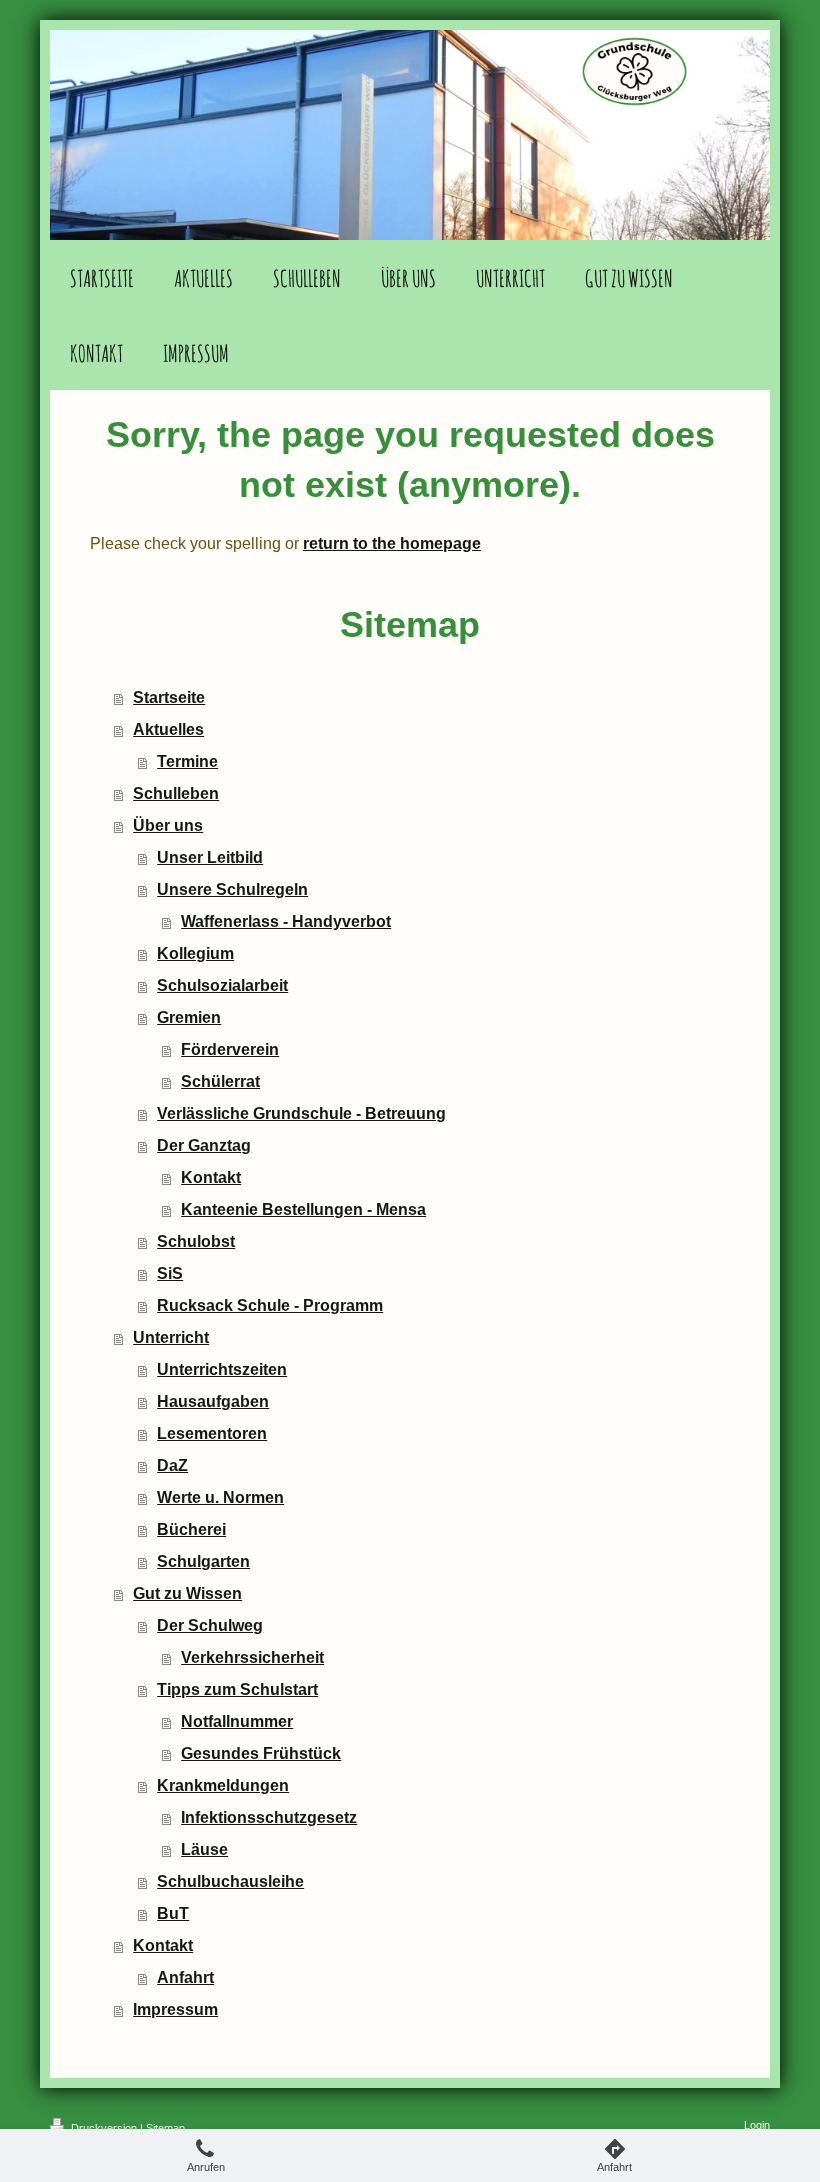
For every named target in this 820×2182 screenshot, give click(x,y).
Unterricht (171, 1337)
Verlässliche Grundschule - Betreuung (301, 1113)
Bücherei (191, 1529)
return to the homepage (392, 543)
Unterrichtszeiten (222, 1369)
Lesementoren (212, 1433)
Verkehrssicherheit (252, 1657)
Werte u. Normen (220, 1497)
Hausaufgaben (213, 1401)
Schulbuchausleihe (230, 1881)
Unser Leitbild (210, 857)
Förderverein (230, 1049)
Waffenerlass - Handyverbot (286, 921)
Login (757, 2125)
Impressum (175, 2009)
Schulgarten (203, 1561)
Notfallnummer (237, 1721)
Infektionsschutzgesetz (269, 1817)
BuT (173, 1913)
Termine (187, 761)
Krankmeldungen (223, 1785)
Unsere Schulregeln (232, 889)
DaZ (172, 1465)
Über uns (168, 825)
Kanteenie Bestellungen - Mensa (303, 1209)
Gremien (189, 1017)
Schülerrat (220, 1081)
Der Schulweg (210, 1625)
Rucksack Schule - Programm (270, 1305)
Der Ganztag (204, 1145)
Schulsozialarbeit (222, 985)
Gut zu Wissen (187, 1593)
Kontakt (211, 1177)
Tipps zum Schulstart (237, 1689)
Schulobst (196, 1241)
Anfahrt (185, 1977)
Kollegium (195, 953)
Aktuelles (168, 729)
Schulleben (176, 793)
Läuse (204, 1849)
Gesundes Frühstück (261, 1753)
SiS (170, 1273)
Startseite (169, 697)
